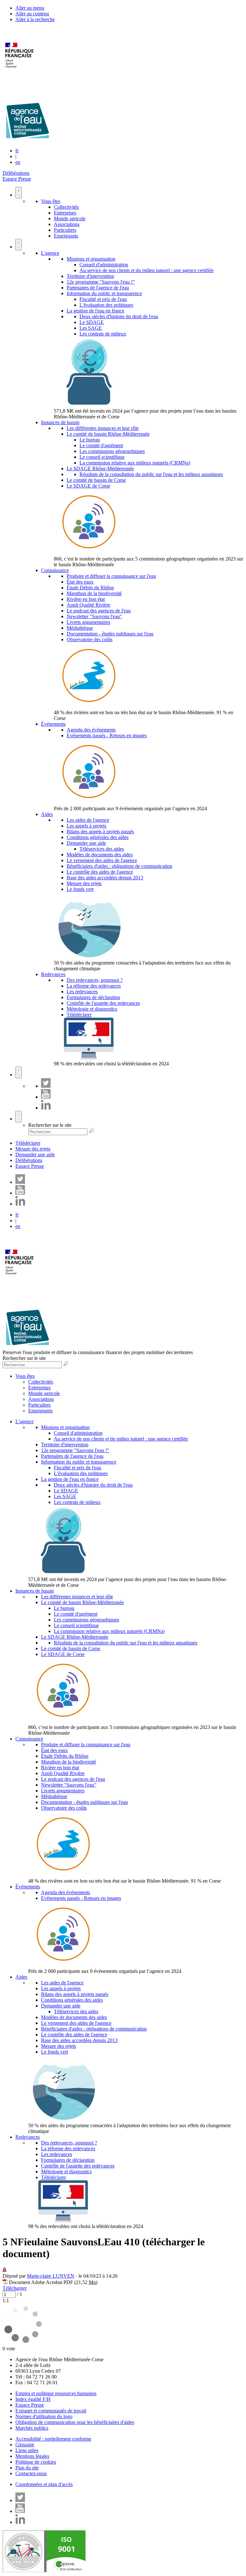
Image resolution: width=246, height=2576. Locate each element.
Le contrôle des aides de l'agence (100, 872)
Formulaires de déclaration (93, 997)
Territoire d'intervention (90, 276)
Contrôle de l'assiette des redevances (103, 1003)
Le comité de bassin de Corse (96, 480)
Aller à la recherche (35, 19)
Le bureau (90, 440)
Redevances (53, 974)
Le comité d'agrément (101, 445)
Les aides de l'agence (88, 820)
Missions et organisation (91, 259)
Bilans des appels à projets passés (100, 832)
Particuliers (65, 230)
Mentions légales (32, 2456)
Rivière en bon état (86, 599)
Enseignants (66, 236)
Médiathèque (80, 628)
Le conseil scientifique (102, 457)
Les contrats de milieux (103, 334)
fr (17, 151)
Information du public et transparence (104, 293)
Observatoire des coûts (90, 639)
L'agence (50, 253)
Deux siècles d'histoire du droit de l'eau (119, 316)
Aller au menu (30, 8)
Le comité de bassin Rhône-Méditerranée (108, 434)
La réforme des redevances (94, 986)
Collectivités (66, 207)
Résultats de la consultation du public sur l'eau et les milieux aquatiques (151, 474)
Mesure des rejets (84, 883)
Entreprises (65, 213)
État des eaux (80, 582)
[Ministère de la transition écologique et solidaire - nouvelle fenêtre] (20, 72)
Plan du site (27, 2468)
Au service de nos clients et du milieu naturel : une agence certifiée (147, 270)
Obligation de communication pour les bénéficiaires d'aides (75, 2422)
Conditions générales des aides (98, 837)
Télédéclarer (79, 1015)
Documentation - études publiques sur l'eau (110, 634)
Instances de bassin (60, 422)
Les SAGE (91, 328)
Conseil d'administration (104, 265)
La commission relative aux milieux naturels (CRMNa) (135, 463)
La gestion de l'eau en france (95, 311)
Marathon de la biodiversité (94, 593)
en (18, 162)
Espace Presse (17, 179)
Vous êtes (51, 201)
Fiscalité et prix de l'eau (103, 299)
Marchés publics (32, 2428)
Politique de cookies (36, 2462)
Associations (67, 224)
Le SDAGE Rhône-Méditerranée (100, 468)
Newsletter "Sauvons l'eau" (94, 616)
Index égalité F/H (33, 2399)
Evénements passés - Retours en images (107, 735)
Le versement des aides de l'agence (102, 860)
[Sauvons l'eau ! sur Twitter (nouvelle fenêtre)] (46, 1086)
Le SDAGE (92, 322)
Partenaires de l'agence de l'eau (98, 288)
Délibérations (16, 173)
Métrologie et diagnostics (92, 1009)
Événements (53, 724)
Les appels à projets (86, 826)
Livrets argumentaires (88, 622)
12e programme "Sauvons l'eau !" (101, 282)
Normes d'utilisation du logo (44, 2416)
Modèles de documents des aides (100, 855)
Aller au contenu (32, 14)
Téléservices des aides (102, 849)
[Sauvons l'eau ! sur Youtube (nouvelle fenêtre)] (46, 1097)
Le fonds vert (80, 889)
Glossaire (25, 2445)
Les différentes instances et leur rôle (103, 428)
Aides (47, 814)
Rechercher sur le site (50, 1125)
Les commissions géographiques (112, 451)
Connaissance (55, 570)
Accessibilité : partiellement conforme (53, 2439)
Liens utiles (27, 2450)
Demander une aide (86, 843)
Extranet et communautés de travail (51, 2411)
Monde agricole (70, 218)
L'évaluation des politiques (106, 305)
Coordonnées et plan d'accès (44, 2484)
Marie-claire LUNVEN (51, 2276)
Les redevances (82, 992)
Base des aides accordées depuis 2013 (105, 878)
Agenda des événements (91, 730)
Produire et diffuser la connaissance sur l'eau (111, 576)
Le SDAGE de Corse (88, 486)
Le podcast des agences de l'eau (99, 611)
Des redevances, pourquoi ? (95, 980)
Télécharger (15, 2288)
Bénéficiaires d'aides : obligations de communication (119, 866)
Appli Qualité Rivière (88, 605)
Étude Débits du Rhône (90, 588)
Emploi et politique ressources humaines (56, 2393)
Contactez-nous (31, 2473)
